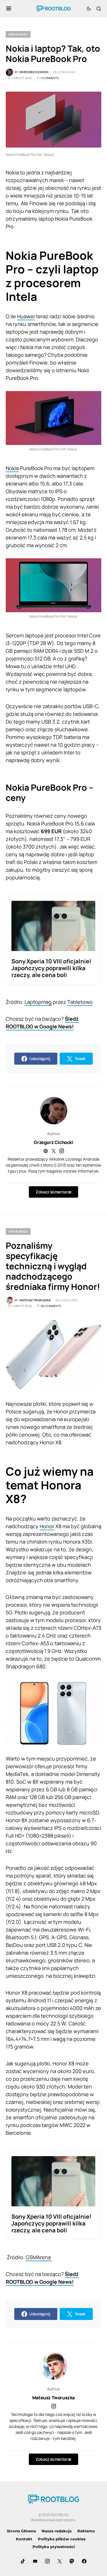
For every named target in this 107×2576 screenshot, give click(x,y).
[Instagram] (47, 2561)
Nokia (12, 468)
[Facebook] (84, 2561)
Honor (47, 1526)
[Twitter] (60, 2561)
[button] (9, 9)
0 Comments (50, 78)
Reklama (86, 2531)
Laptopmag (38, 1002)
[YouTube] (35, 2561)
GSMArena (39, 2257)
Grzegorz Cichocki (53, 1142)
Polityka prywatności (54, 2547)
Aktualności (18, 34)
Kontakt (24, 2539)
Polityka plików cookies (62, 2539)
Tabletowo (80, 1002)
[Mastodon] (72, 2561)
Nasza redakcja (57, 2531)
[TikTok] (23, 2561)
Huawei (26, 316)
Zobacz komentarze (53, 1192)
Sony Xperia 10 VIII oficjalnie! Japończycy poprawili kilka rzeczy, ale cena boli (51, 968)
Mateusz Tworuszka (53, 2398)
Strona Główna (21, 2531)
